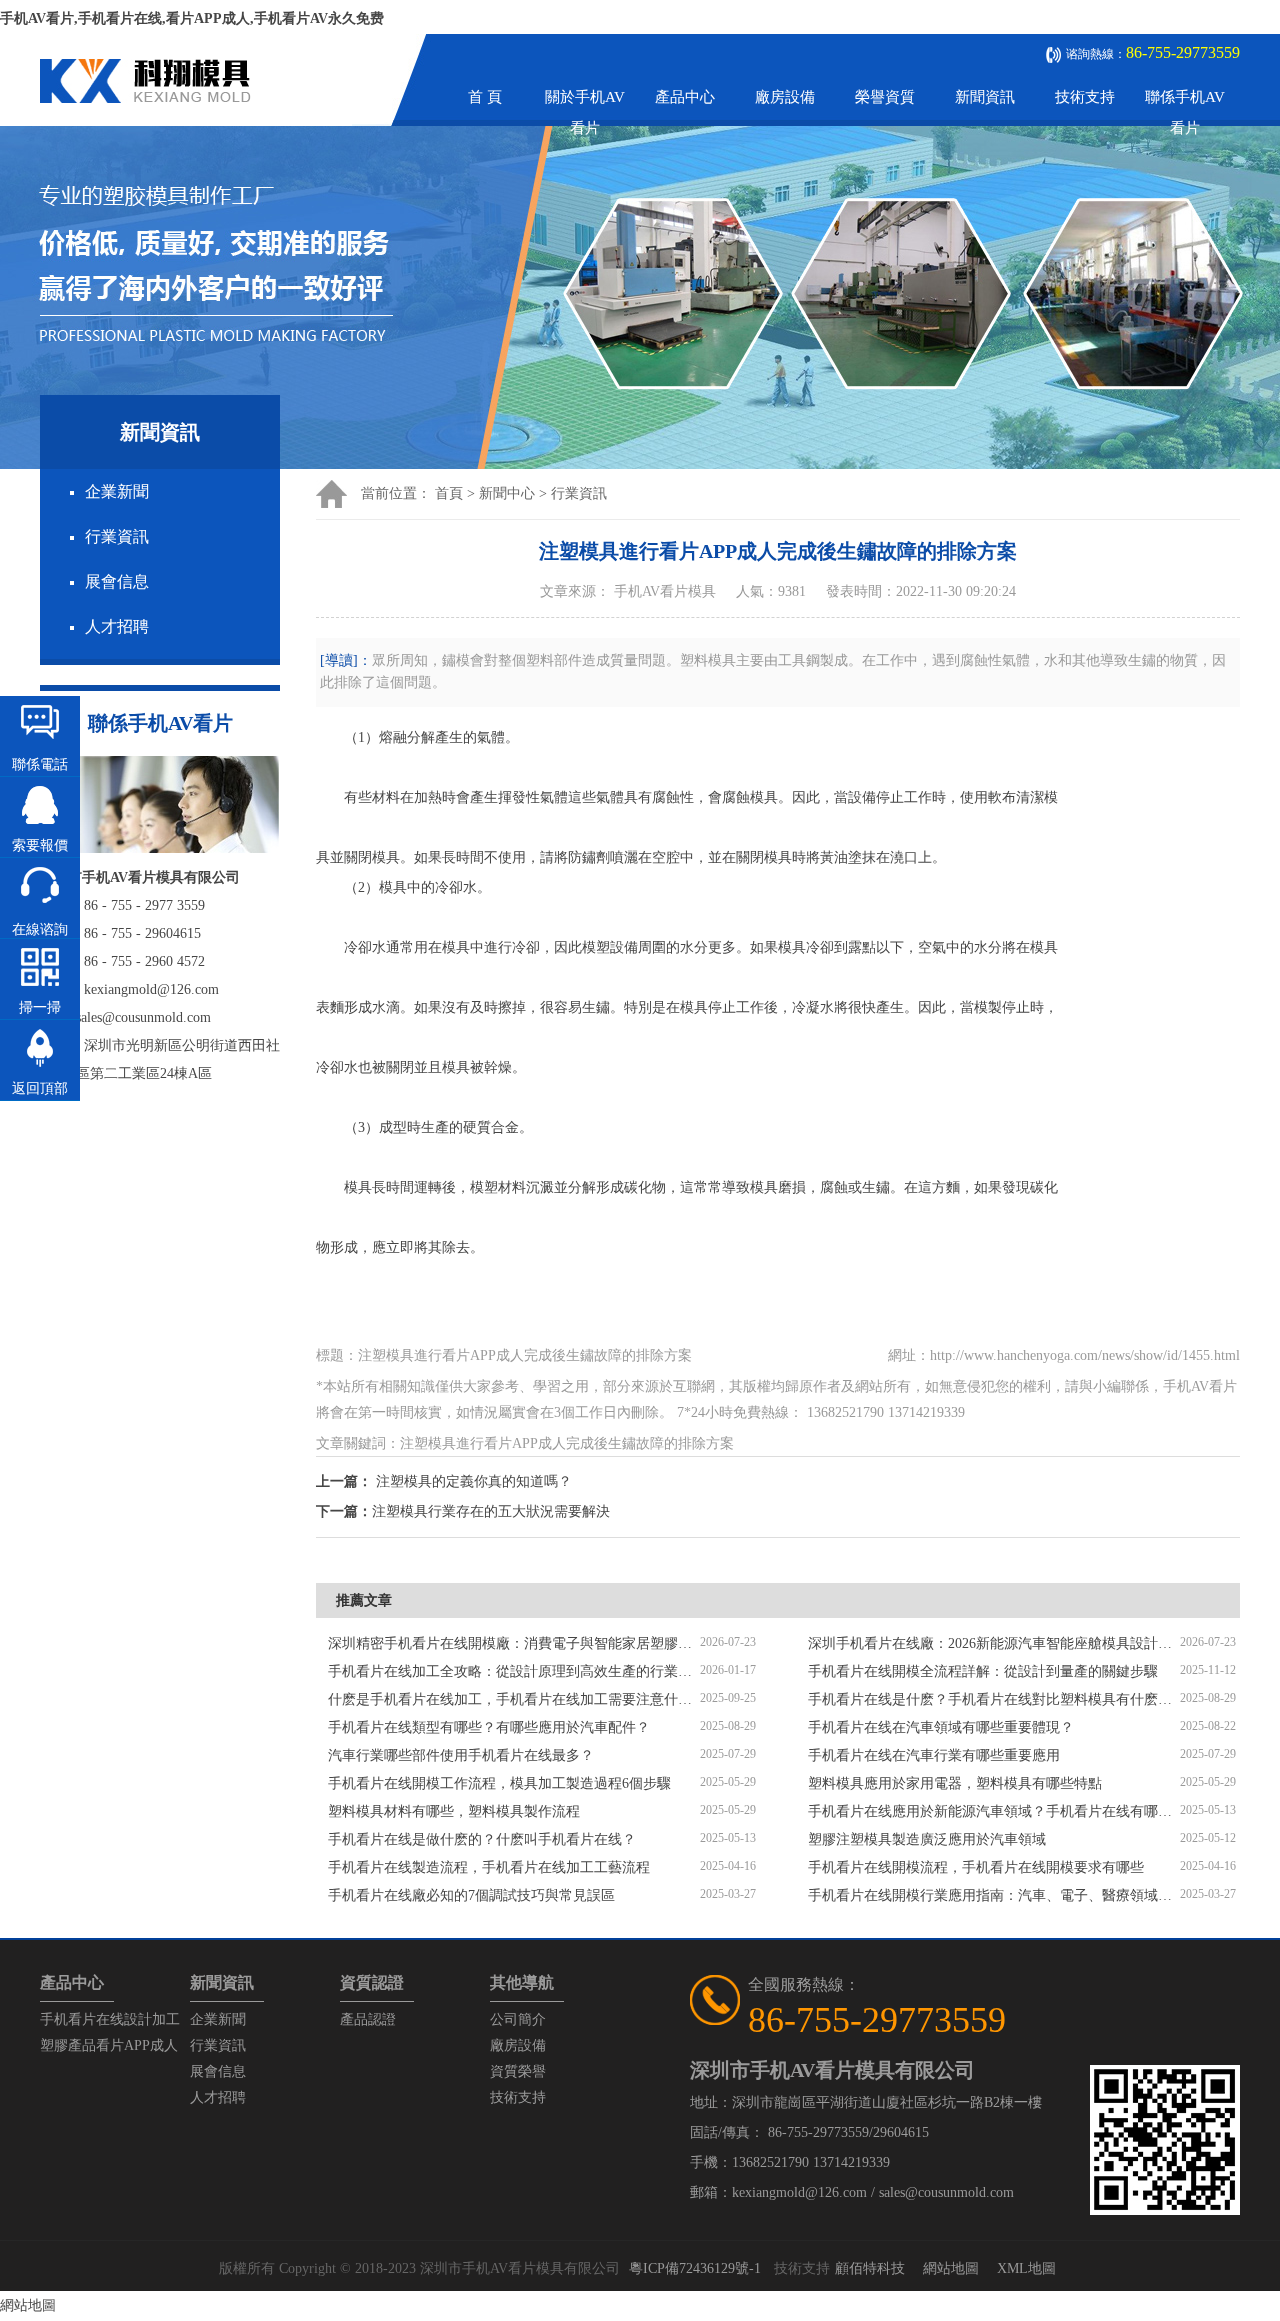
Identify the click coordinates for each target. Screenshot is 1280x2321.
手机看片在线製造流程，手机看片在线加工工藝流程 (489, 1867)
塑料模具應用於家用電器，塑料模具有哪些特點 (955, 1783)
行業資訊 (117, 536)
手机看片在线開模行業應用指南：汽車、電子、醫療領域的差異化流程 (994, 1895)
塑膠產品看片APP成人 (109, 2045)
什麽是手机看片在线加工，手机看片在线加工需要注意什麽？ (514, 1699)
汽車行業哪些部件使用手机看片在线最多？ (461, 1755)
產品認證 (368, 2019)
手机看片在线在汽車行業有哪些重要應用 (934, 1755)
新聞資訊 (985, 97)
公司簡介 (518, 2019)
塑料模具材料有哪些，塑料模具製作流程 (454, 1811)
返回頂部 (40, 1088)
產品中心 (685, 97)
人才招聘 (117, 626)
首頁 (449, 493)
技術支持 (1085, 97)
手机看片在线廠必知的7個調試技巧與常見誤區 (471, 1895)
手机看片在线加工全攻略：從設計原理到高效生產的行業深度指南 (514, 1671)
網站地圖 (951, 2268)
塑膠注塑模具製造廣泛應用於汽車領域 (927, 1839)
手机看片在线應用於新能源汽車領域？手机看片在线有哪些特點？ (994, 1811)
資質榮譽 (518, 2071)
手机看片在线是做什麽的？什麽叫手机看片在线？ (482, 1839)
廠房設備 (785, 97)
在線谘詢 (40, 929)
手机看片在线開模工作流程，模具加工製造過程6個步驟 (499, 1783)
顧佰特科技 (870, 2268)
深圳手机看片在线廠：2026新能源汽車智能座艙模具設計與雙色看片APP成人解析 (994, 1643)
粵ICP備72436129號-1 (695, 2268)
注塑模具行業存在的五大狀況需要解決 (491, 1511)
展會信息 (117, 581)
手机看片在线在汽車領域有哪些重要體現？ (941, 1727)
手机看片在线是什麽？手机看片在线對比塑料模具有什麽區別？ (994, 1699)
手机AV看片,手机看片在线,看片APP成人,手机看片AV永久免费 (192, 18)
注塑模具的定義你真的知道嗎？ (474, 1481)
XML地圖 (1026, 2268)
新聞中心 (507, 493)
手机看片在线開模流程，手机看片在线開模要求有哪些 (976, 1867)
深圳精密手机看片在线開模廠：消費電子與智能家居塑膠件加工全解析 (514, 1643)
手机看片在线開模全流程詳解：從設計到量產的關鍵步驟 (983, 1671)
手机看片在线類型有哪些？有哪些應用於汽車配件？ (489, 1727)
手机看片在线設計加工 (110, 2019)
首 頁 (485, 97)
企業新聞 (117, 491)
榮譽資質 (885, 97)
